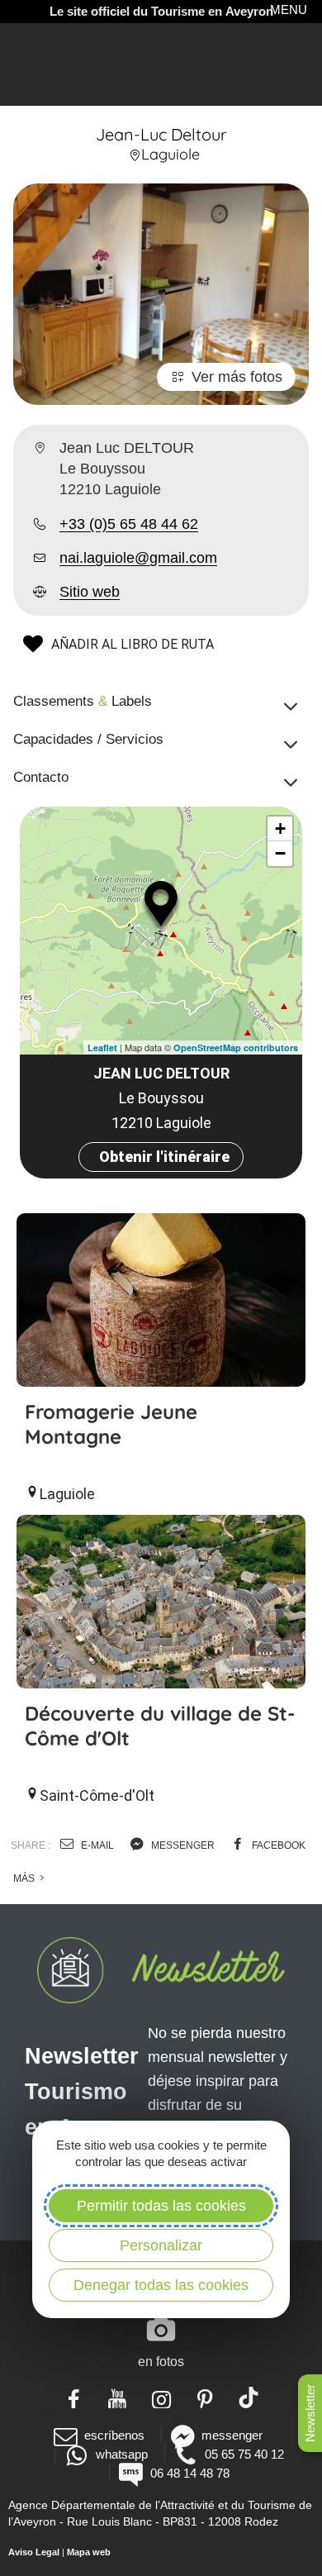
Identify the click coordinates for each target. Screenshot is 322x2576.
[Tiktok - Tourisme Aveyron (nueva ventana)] (249, 2397)
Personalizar (161, 2245)
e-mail (96, 1845)
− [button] (280, 853)
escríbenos (114, 2435)
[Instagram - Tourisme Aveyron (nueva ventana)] (161, 2397)
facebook (277, 1845)
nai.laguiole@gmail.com (138, 558)
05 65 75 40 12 (244, 2454)
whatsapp (121, 2454)
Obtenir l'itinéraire (164, 1157)
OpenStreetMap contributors (236, 1048)
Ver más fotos (237, 377)
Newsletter (310, 2413)
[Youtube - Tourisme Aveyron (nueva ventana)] (118, 2397)
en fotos (161, 2362)
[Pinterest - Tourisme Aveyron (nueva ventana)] (205, 2397)
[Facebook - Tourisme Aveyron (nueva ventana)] (74, 2397)
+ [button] (280, 829)
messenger (182, 1845)
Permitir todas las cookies (161, 2206)
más (25, 1878)
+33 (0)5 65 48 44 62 (129, 524)
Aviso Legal (34, 2552)
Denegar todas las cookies (161, 2285)
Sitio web (90, 592)
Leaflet (102, 1048)
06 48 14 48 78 (189, 2473)
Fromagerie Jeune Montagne (111, 1424)
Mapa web (89, 2552)
